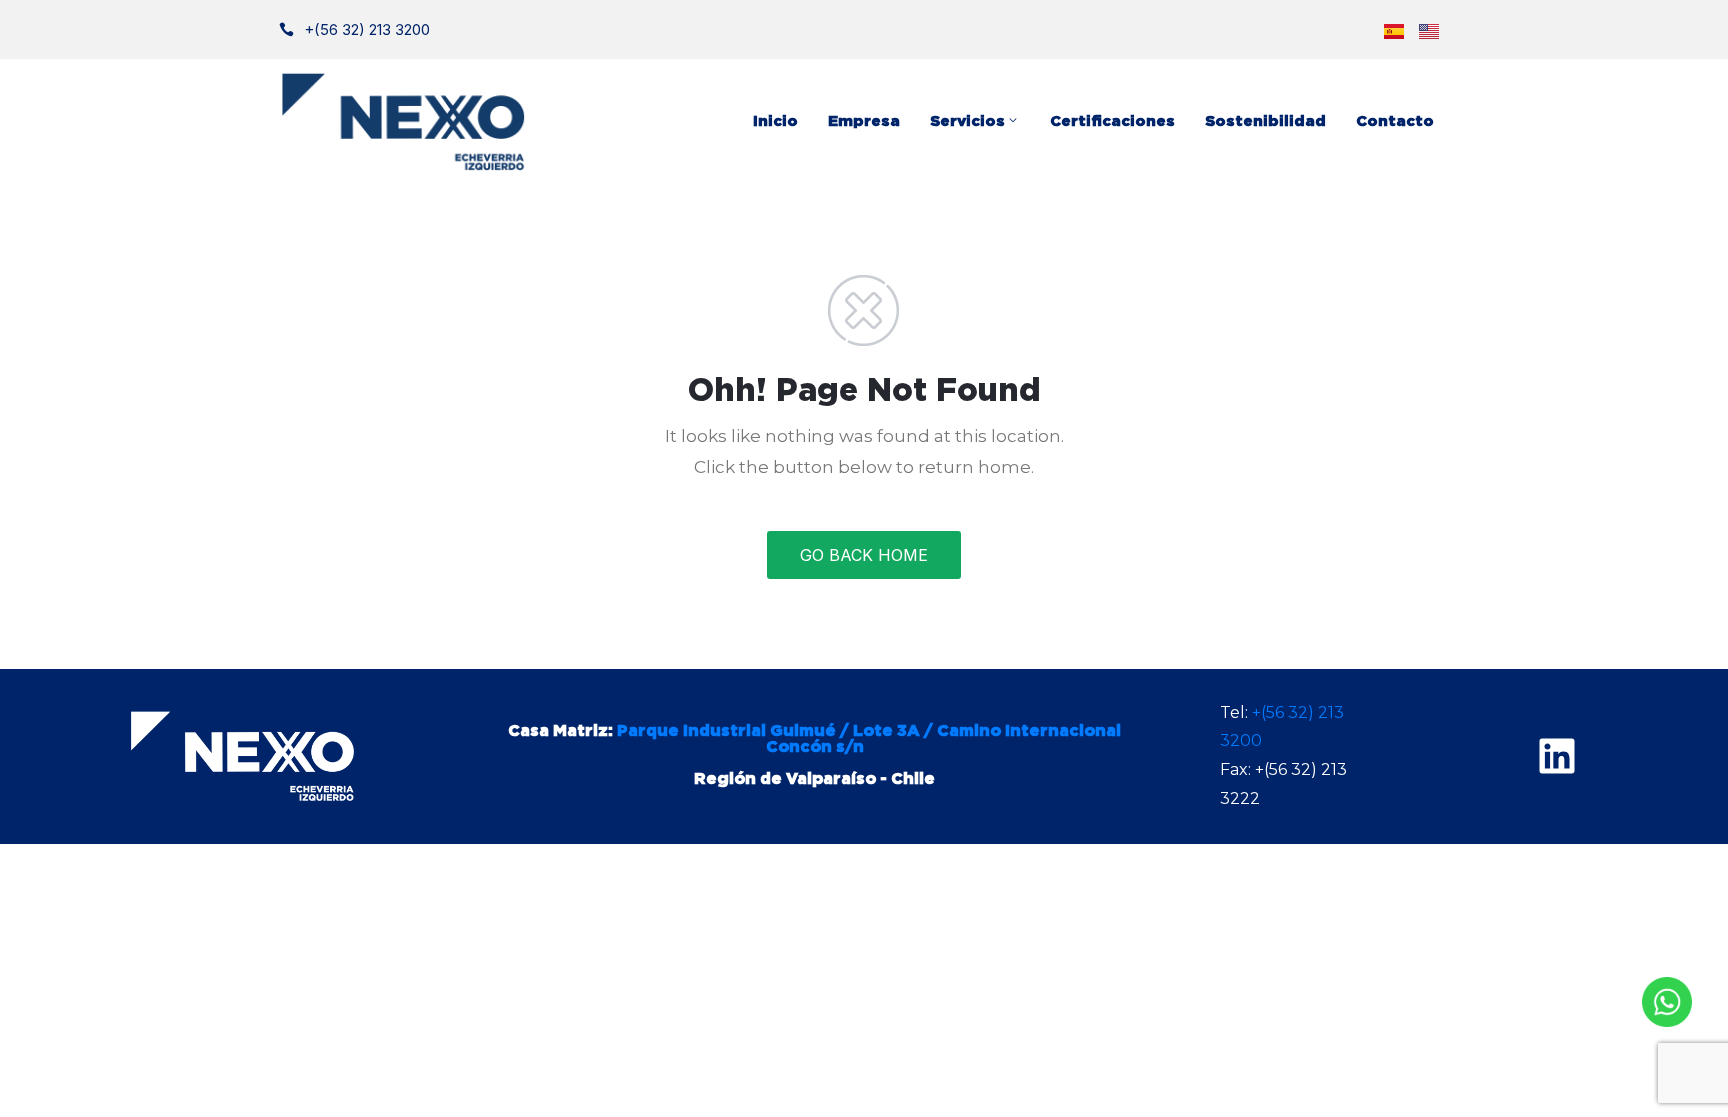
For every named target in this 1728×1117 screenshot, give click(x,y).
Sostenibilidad (1265, 121)
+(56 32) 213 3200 (367, 29)
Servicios (967, 121)
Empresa (864, 121)
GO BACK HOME (864, 555)
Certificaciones (1112, 121)
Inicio (775, 121)
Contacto (1395, 121)
